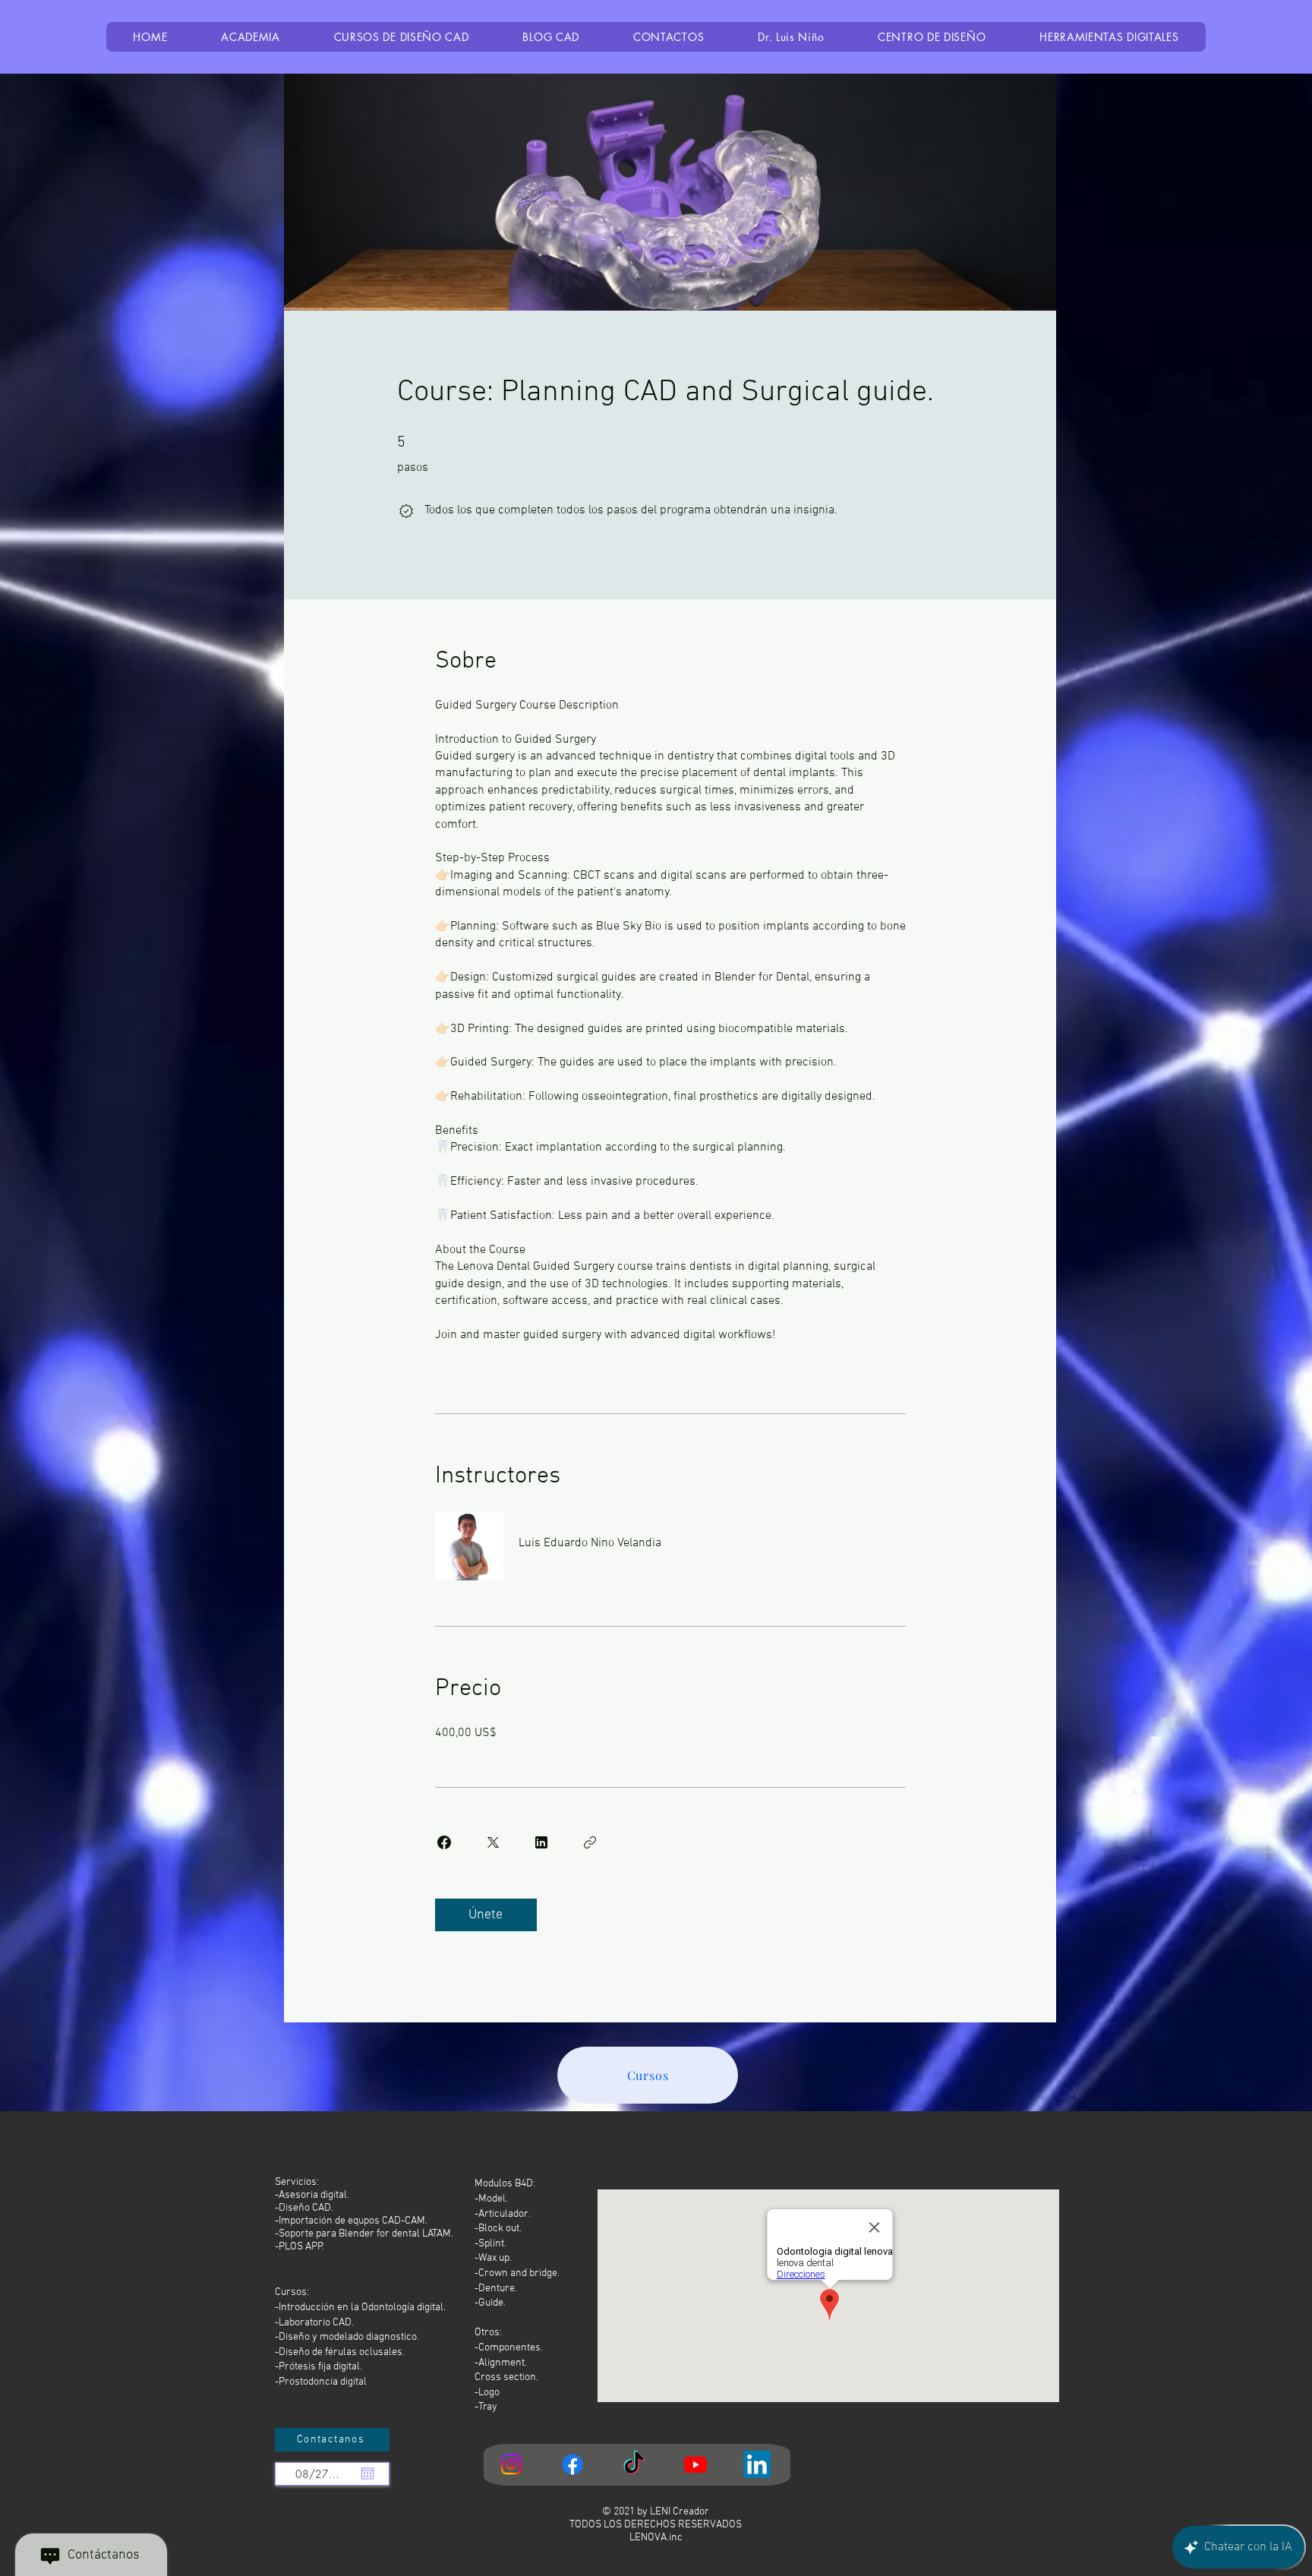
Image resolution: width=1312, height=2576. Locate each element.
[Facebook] (572, 2464)
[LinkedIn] (757, 2464)
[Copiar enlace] (590, 1842)
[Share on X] (493, 1842)
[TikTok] (634, 2464)
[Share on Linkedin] (541, 1842)
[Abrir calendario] (367, 2473)
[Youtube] (695, 2464)
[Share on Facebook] (444, 1842)
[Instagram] (511, 2464)
